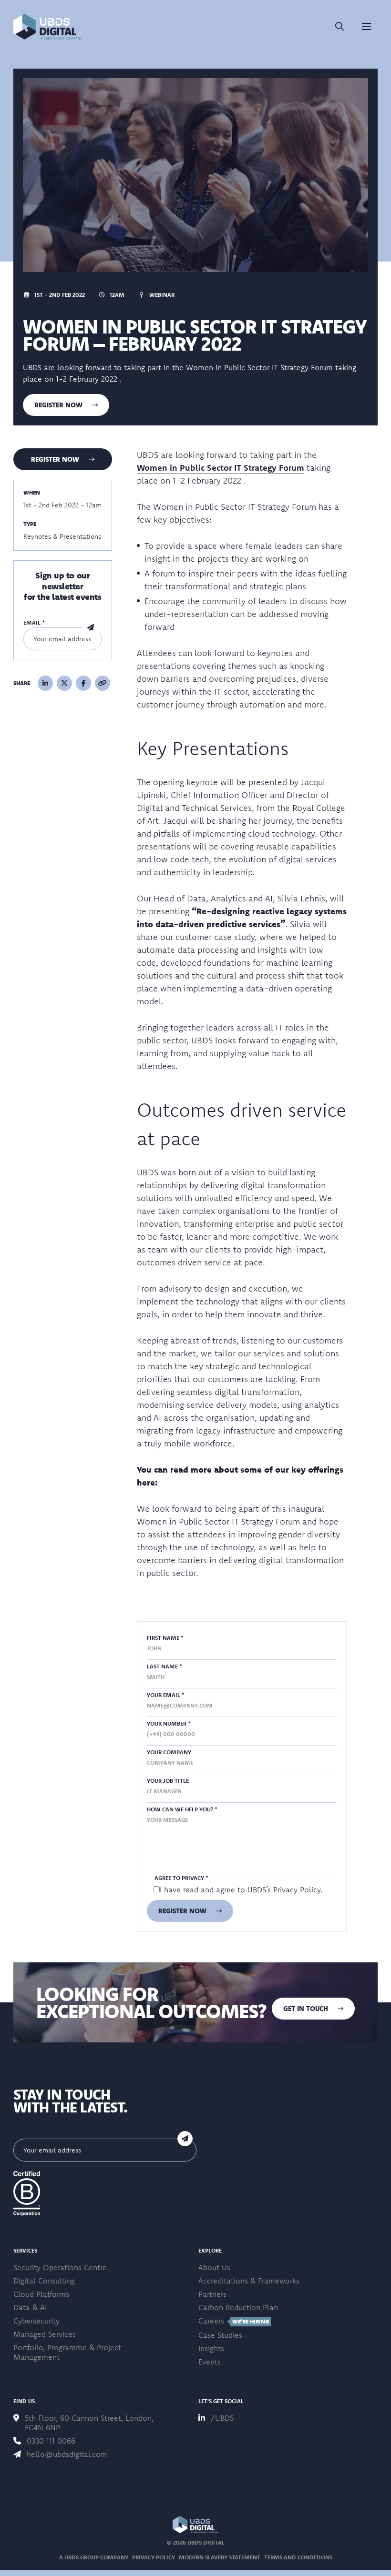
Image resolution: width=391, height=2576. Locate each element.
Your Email (166, 1695)
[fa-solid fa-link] (103, 683)
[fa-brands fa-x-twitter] (64, 683)
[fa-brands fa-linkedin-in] (45, 683)
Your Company (169, 1752)
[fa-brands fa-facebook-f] (83, 683)
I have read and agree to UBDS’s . (241, 1889)
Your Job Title (168, 1781)
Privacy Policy (297, 1889)
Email (34, 622)
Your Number (169, 1723)
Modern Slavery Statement (220, 2557)
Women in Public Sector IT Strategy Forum (221, 468)
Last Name (165, 1666)
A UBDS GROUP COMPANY (94, 2557)
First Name (165, 1638)
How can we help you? (182, 1809)
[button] (48, 27)
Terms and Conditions (298, 2557)
